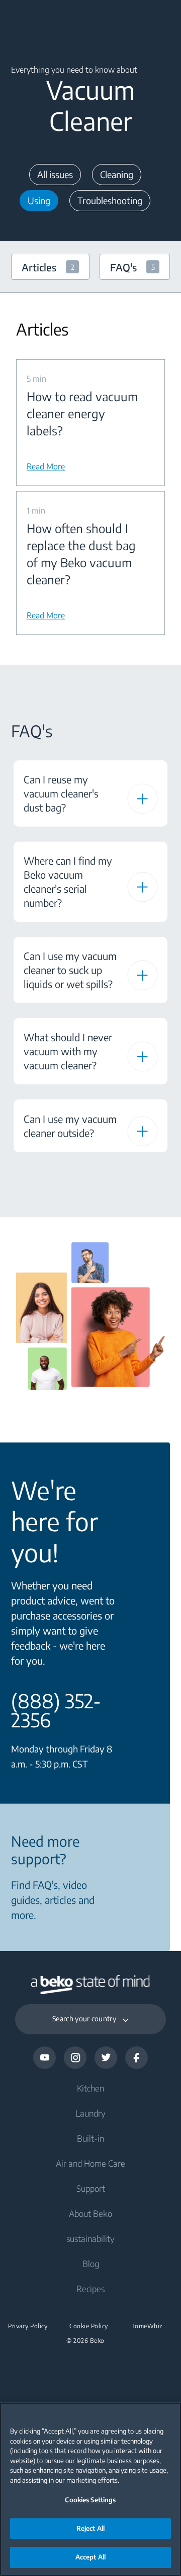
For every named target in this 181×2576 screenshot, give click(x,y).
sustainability (90, 2238)
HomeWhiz (147, 2326)
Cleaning (117, 174)
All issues (55, 174)
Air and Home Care (90, 2163)
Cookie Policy (89, 2326)
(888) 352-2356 (56, 1710)
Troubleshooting (110, 200)
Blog (91, 2264)
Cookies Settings (90, 2500)
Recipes (90, 2289)
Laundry (90, 2113)
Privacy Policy (28, 2326)
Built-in (90, 2138)
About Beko (90, 2213)
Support (91, 2188)
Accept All (90, 2557)
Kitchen (90, 2088)
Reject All (90, 2528)
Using (39, 200)
